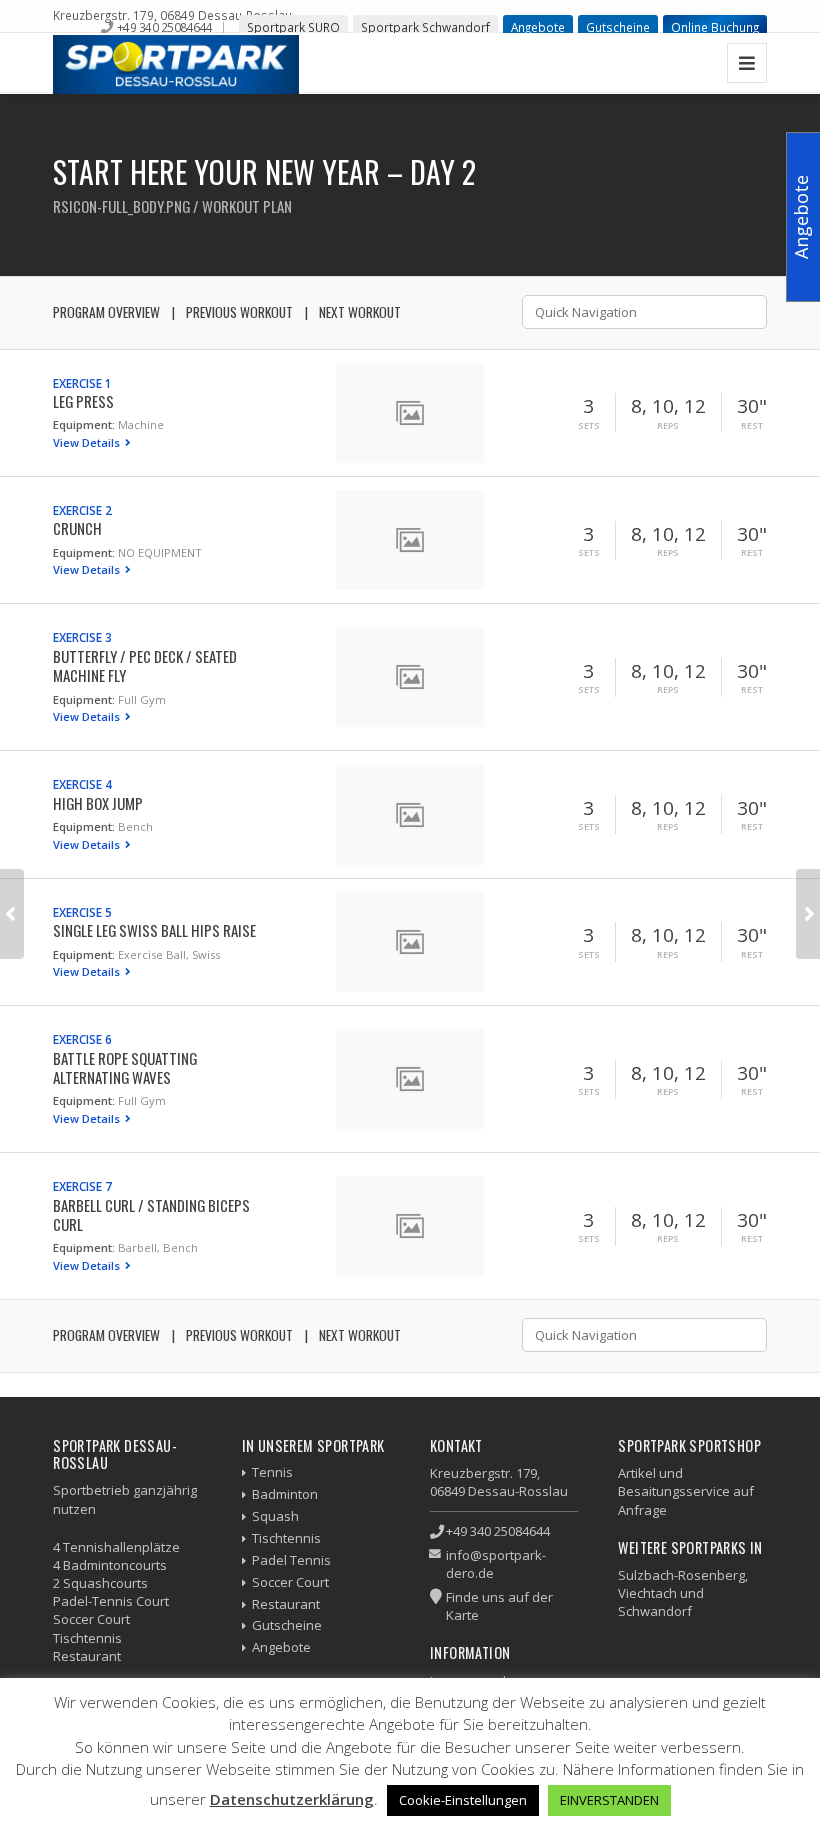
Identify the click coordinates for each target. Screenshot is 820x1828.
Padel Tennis (291, 1560)
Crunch (77, 528)
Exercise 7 (82, 1186)
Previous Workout (239, 312)
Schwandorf (655, 1611)
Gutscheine (618, 27)
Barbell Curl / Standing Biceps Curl (151, 1214)
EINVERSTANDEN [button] (609, 1800)
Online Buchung (715, 27)
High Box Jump (98, 803)
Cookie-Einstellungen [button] (463, 1800)
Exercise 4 (82, 784)
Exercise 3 (82, 637)
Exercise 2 (82, 510)
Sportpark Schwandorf (425, 27)
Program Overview (106, 312)
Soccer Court (290, 1582)
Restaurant (286, 1604)
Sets (589, 426)
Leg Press (83, 401)
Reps (668, 426)
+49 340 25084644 (165, 27)
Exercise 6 (82, 1039)
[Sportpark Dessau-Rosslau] (176, 64)
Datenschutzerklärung (292, 1799)
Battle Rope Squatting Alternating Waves (125, 1067)
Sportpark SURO (293, 27)
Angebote (538, 27)
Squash (275, 1516)
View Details (88, 442)
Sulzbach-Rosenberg (681, 1575)
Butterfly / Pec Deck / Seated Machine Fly (145, 665)
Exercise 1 (82, 383)
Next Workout (360, 312)
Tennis (272, 1472)
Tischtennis (286, 1538)
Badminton (285, 1494)
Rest (752, 426)
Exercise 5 (82, 912)
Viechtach (647, 1593)
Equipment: (84, 424)
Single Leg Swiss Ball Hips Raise (154, 930)
